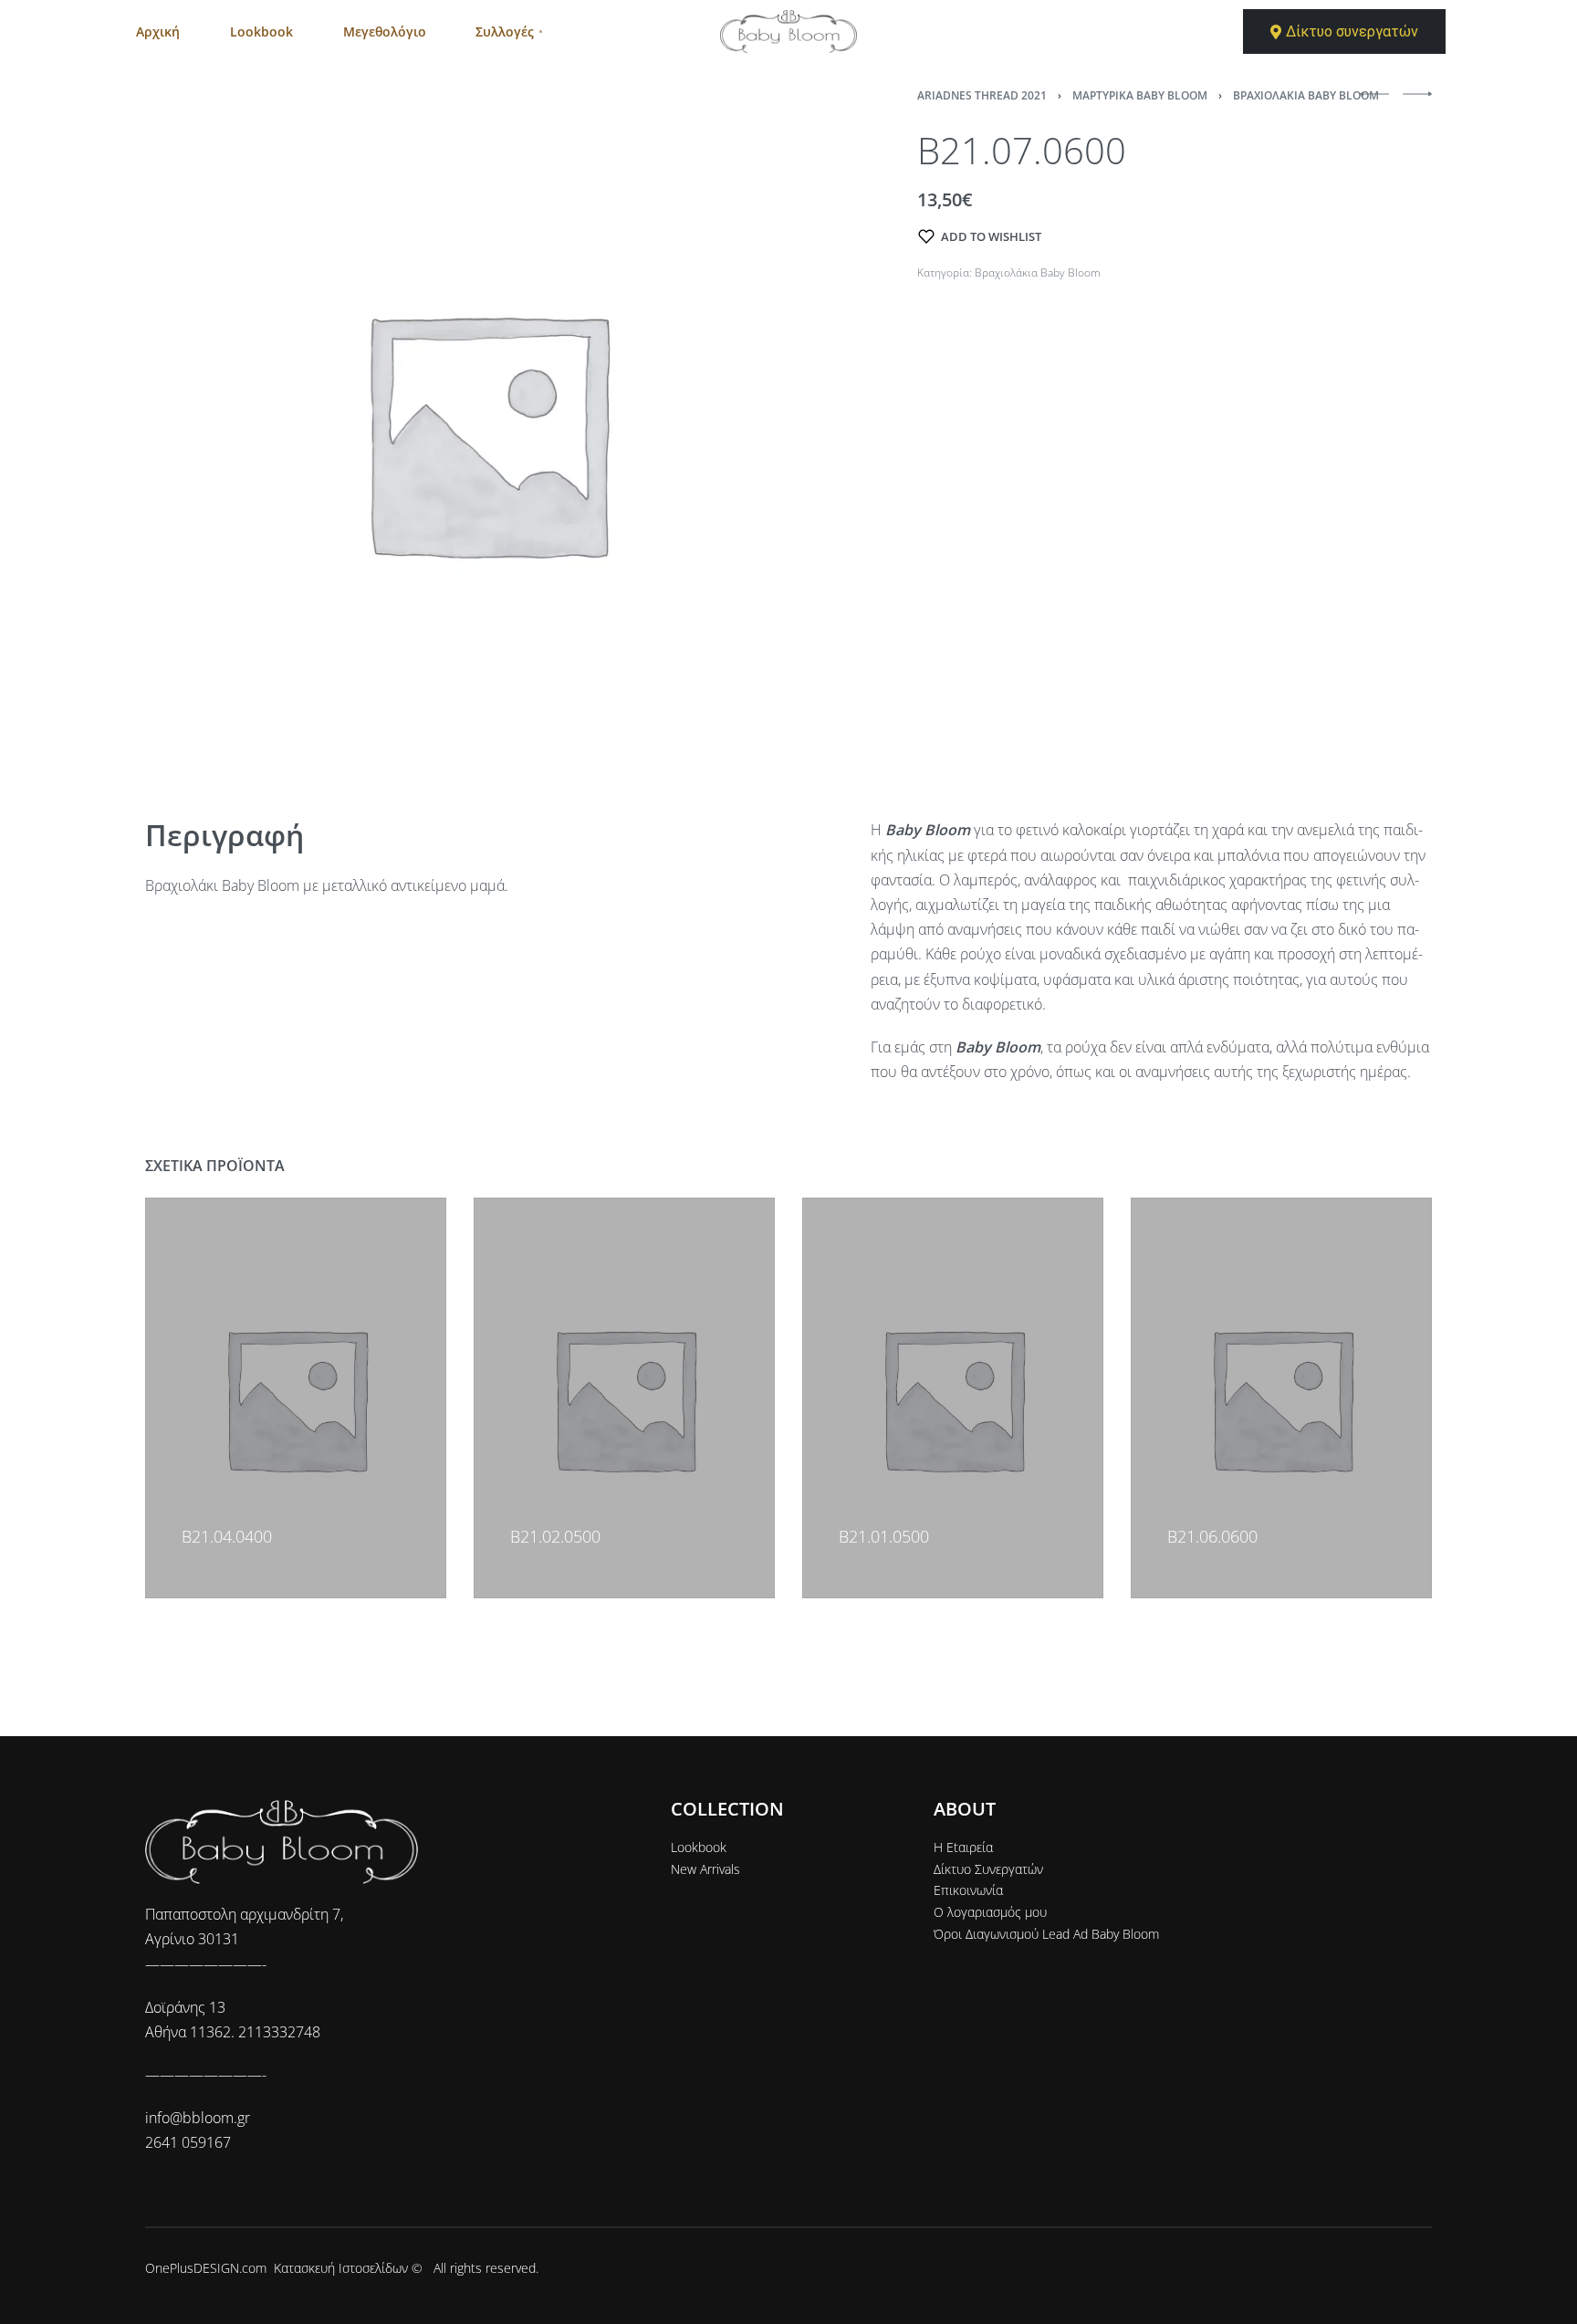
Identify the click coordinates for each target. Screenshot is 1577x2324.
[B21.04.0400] (296, 1398)
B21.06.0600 (1212, 1536)
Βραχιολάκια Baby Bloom (1306, 95)
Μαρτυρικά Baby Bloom (1140, 95)
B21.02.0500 (555, 1536)
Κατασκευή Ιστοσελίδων (341, 2268)
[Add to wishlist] (190, 1509)
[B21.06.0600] (1281, 1398)
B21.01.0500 (884, 1536)
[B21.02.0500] (624, 1398)
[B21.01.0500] (953, 1398)
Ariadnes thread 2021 (982, 95)
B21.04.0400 (227, 1536)
